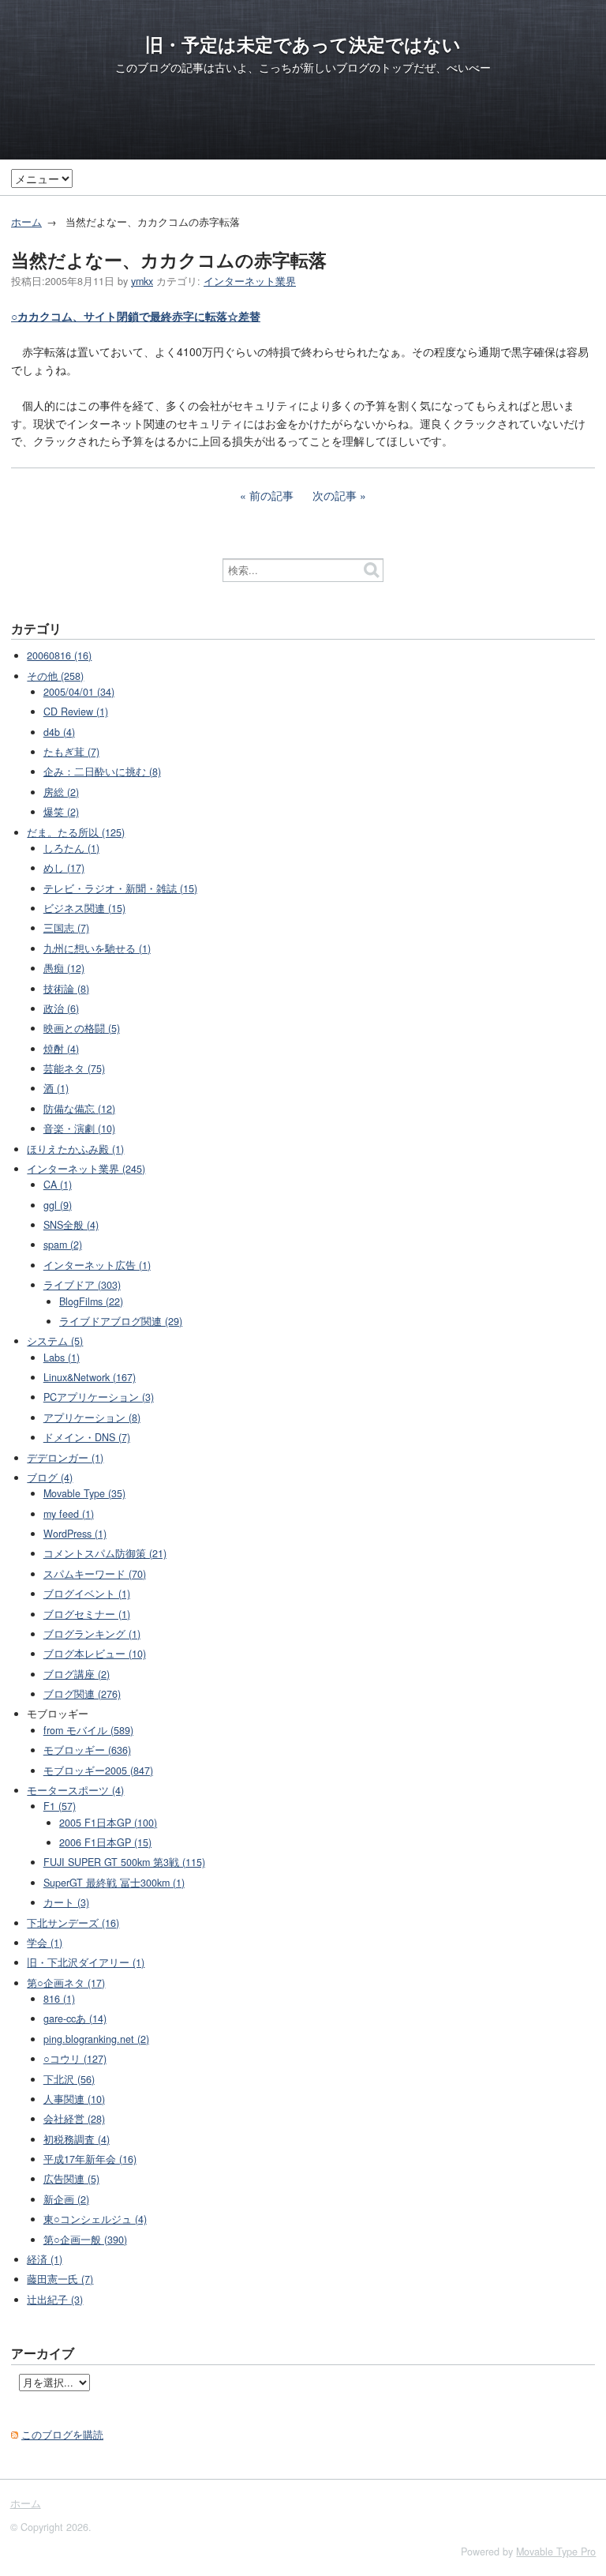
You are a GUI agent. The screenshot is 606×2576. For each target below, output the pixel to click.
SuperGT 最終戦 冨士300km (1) (114, 1883)
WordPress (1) (75, 1534)
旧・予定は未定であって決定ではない (303, 44)
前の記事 (271, 495)
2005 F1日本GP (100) (108, 1823)
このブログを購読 (62, 2435)
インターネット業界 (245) (86, 1169)
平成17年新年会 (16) (90, 2159)
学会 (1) (45, 1943)
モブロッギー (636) (87, 1750)
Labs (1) (62, 1357)
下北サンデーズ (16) (73, 1923)
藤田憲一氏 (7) (60, 2279)
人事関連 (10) (74, 2099)
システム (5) (55, 1341)
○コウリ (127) (75, 2059)
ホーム (26, 222)
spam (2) (63, 1245)
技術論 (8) (66, 989)
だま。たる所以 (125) (76, 832)
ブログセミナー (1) (87, 1614)
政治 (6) (61, 1008)
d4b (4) (59, 732)
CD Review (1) (76, 712)
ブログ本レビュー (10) (95, 1654)
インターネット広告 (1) (97, 1265)
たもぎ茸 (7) (71, 752)
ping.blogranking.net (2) (96, 2039)
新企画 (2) (66, 2199)
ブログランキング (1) (92, 1634)
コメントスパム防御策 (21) (105, 1553)
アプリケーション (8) (92, 1418)
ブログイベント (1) (87, 1594)
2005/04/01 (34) (79, 692)
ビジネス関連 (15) (84, 908)
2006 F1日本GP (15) (105, 1842)
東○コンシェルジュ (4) (95, 2219)
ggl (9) (58, 1205)
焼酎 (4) (61, 1049)
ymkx (142, 281)
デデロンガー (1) (65, 1458)
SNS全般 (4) (71, 1225)
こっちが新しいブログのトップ (336, 67)
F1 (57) (60, 1806)
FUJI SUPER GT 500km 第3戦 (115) (124, 1862)
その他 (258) (55, 676)
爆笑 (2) (61, 812)
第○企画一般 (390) (85, 2240)
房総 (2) (61, 792)
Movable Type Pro (556, 2552)
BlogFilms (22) (91, 1301)
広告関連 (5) (71, 2179)
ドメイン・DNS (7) (87, 1437)
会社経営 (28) (74, 2119)
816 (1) (59, 1999)
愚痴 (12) (64, 968)
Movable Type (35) (84, 1493)
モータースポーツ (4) (75, 1790)
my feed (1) (69, 1514)
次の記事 (335, 495)
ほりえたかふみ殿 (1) (75, 1149)
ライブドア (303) (82, 1285)
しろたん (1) (71, 848)
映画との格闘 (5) (82, 1028)
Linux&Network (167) (90, 1377)
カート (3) (66, 1902)
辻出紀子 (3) (55, 2300)
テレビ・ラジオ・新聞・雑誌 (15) (120, 888)
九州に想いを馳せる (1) (97, 948)
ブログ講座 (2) (77, 1674)
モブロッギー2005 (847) (98, 1771)
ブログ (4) (50, 1478)
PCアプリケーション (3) (99, 1397)
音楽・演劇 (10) (79, 1128)
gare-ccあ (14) (75, 2018)
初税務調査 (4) (77, 2139)
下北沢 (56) (69, 2079)
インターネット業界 (250, 281)
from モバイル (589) (88, 1730)
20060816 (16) (59, 655)
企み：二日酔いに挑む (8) (102, 772)
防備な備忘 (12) (79, 1109)
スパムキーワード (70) (95, 1574)
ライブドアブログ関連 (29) (121, 1321)
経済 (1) (45, 2259)
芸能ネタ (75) (74, 1068)
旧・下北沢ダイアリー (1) (86, 1962)
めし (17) (64, 868)
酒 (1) (56, 1088)
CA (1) (58, 1185)
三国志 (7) (66, 928)
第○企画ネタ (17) (66, 1983)
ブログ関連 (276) (82, 1694)
